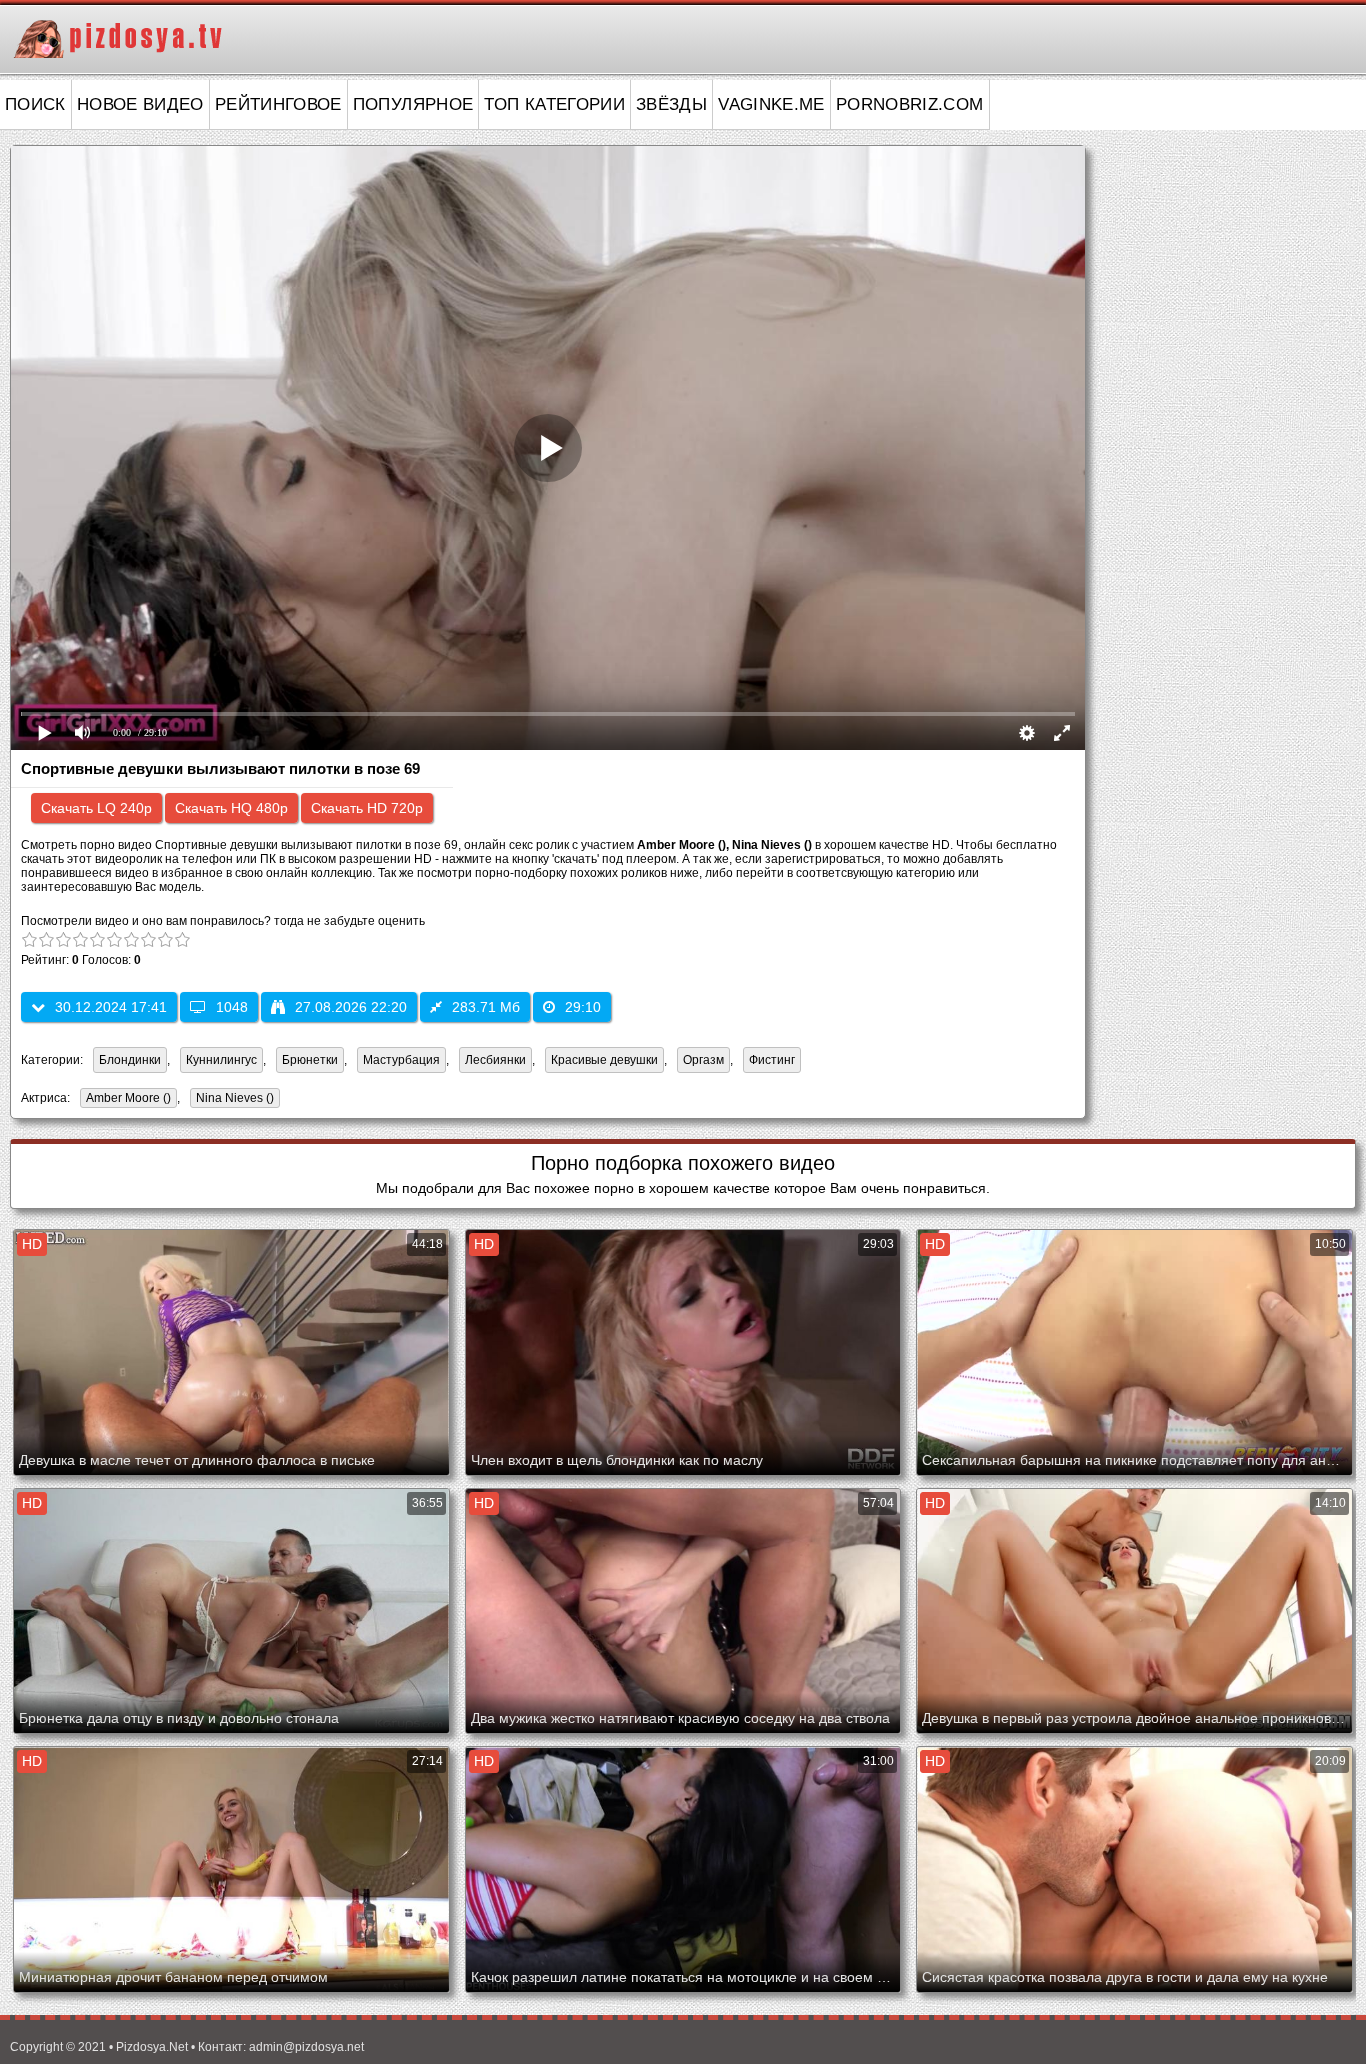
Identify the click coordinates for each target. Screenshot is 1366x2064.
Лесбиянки (495, 1060)
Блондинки (130, 1060)
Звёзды (671, 104)
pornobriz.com (910, 104)
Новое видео (140, 104)
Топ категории (554, 104)
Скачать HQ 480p (231, 808)
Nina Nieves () (235, 1098)
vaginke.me (771, 104)
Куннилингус (221, 1060)
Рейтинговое (278, 104)
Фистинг (772, 1060)
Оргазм (703, 1060)
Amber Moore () (128, 1098)
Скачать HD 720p (367, 808)
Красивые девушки (604, 1060)
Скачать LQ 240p (96, 808)
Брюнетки (310, 1060)
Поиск (35, 104)
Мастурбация (401, 1060)
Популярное (413, 104)
